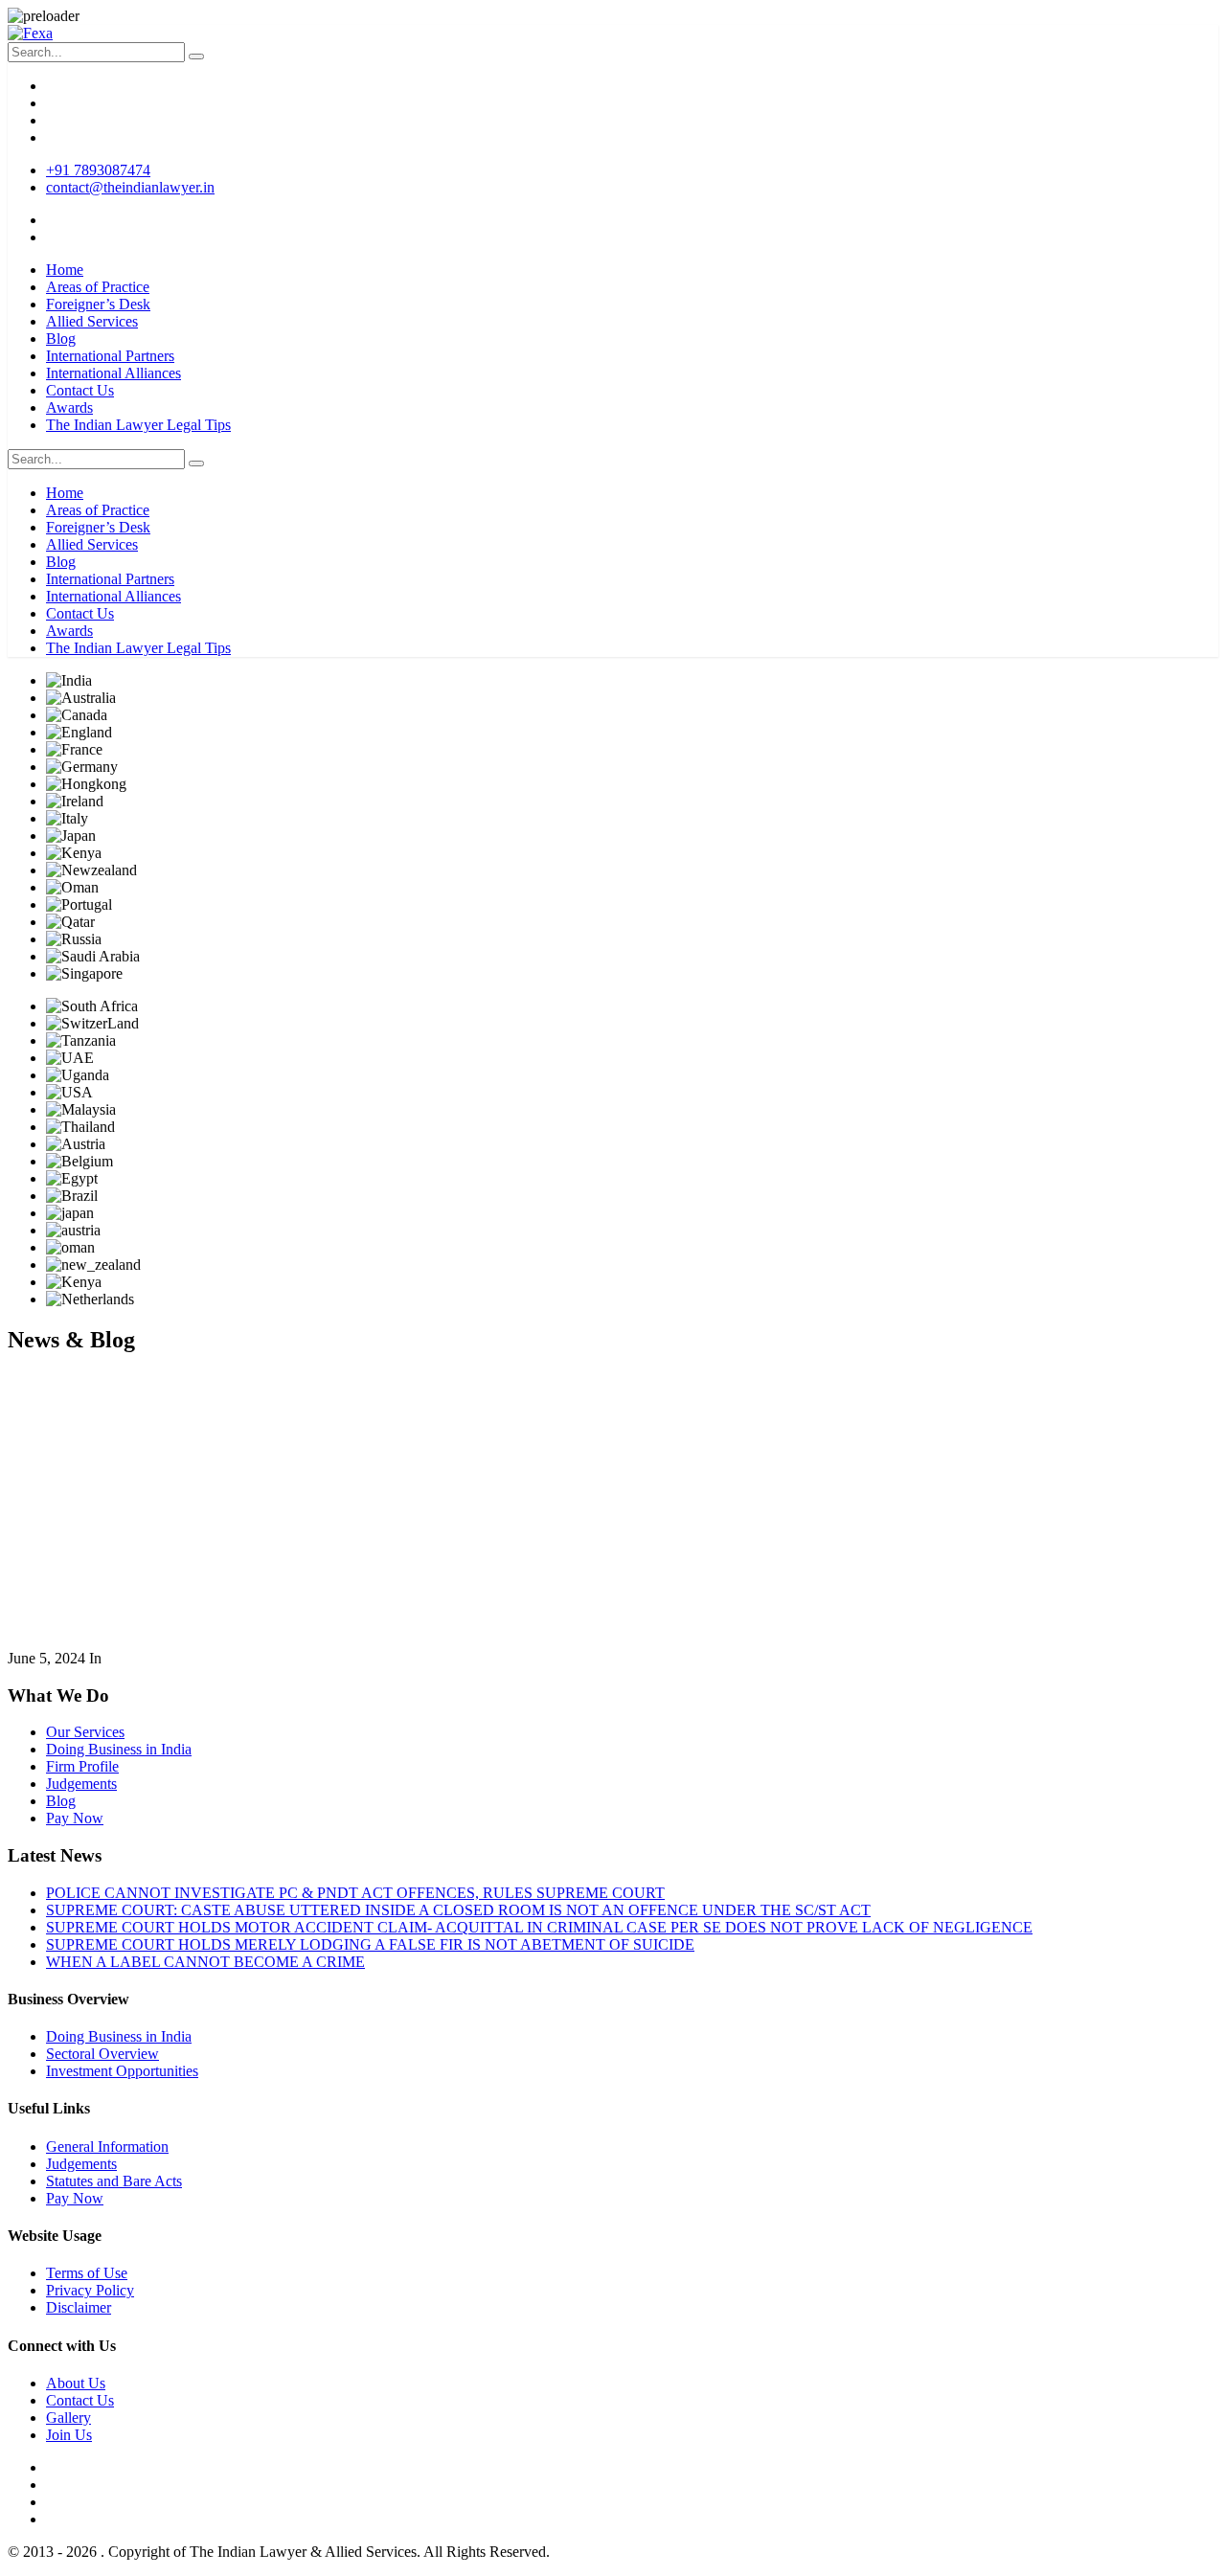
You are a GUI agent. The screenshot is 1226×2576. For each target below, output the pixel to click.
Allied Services (92, 321)
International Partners (110, 356)
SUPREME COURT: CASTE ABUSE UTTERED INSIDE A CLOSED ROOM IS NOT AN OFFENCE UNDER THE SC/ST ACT (458, 1910)
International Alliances (114, 373)
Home (65, 270)
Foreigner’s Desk (98, 304)
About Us (76, 2383)
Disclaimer (79, 2307)
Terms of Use (87, 2273)
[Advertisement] (613, 1506)
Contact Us (80, 390)
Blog (61, 339)
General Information (107, 2147)
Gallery (68, 2418)
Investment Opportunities (122, 2071)
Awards (69, 407)
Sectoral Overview (102, 2054)
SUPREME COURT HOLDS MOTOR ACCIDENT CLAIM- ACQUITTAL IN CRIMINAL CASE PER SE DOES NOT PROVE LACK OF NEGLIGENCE (539, 1927)
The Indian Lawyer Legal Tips (138, 425)
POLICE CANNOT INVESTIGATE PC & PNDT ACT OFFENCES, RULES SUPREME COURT (355, 1893)
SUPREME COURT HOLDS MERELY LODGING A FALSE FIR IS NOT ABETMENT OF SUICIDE (370, 1944)
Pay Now (75, 1818)
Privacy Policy (90, 2290)
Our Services (85, 1732)
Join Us (69, 2435)
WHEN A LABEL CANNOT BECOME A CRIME (205, 1962)
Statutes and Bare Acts (114, 2181)
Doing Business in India (119, 1749)
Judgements (81, 1784)
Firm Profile (82, 1766)
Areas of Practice (98, 287)
